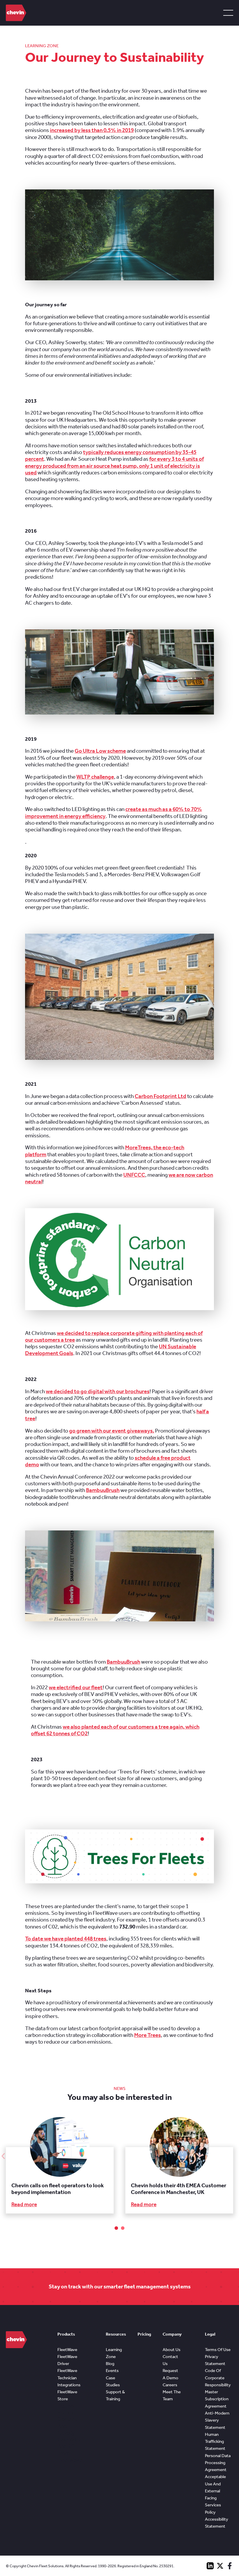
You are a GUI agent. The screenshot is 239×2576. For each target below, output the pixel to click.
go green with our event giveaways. (112, 1431)
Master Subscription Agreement (217, 2399)
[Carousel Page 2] (123, 2228)
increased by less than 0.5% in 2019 (92, 130)
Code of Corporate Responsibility (218, 2378)
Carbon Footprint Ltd (160, 1096)
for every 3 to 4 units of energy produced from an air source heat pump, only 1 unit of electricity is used (114, 466)
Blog (110, 2364)
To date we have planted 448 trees (66, 1939)
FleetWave (67, 2350)
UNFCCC (134, 1175)
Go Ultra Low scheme (100, 751)
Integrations (69, 2385)
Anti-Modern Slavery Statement (217, 2420)
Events (112, 2371)
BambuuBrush (103, 1490)
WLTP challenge (95, 777)
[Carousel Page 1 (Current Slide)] (116, 2228)
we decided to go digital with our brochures (98, 1391)
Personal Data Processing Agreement (218, 2463)
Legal (210, 2334)
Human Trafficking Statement (215, 2442)
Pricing (144, 2334)
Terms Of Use (218, 2350)
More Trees (147, 2035)
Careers (170, 2385)
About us (172, 2350)
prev (3, 2156)
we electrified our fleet (76, 1688)
